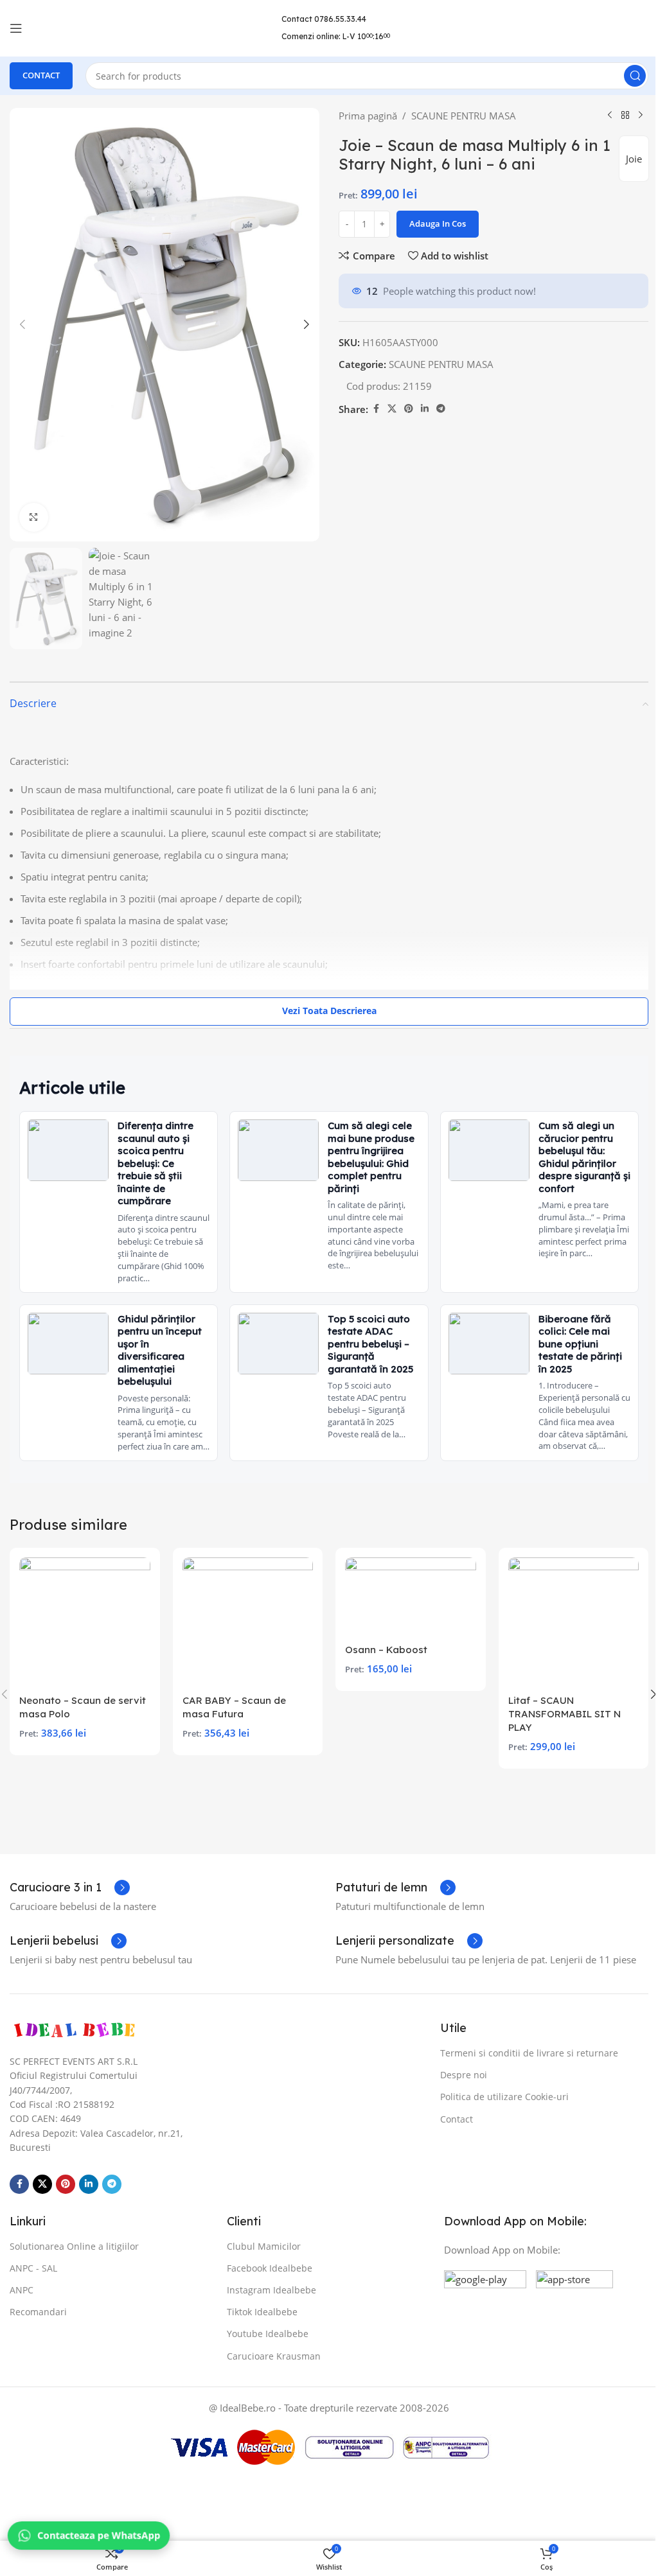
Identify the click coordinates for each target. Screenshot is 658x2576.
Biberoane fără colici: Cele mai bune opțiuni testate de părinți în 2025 (574, 1336)
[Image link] (74, 2029)
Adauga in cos (433, 223)
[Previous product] (600, 116)
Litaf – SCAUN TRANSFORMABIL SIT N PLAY (557, 1715)
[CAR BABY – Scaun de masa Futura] (244, 1625)
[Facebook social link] (371, 409)
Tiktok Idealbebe (259, 2312)
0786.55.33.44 (335, 19)
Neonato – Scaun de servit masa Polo (83, 1708)
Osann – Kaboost (382, 1652)
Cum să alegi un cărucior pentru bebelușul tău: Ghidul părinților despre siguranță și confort (573, 1149)
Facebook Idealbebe (266, 2267)
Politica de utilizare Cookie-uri (498, 2097)
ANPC (22, 2290)
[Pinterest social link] (404, 409)
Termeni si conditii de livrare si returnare (523, 2052)
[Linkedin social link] (420, 409)
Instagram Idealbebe (268, 2290)
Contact (450, 2118)
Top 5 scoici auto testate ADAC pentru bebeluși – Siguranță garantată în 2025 (367, 1336)
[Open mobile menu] (16, 28)
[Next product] (631, 116)
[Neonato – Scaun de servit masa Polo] (84, 1625)
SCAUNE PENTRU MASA (459, 116)
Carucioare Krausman (271, 2355)
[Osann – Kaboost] (405, 1600)
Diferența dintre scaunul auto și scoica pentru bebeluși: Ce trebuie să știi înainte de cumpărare (156, 1155)
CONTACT (41, 75)
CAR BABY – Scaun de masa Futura (232, 1708)
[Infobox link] (70, 1887)
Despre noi (457, 2075)
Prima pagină (363, 116)
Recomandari (38, 2312)
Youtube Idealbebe (264, 2334)
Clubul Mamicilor (261, 2246)
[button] (22, 321)
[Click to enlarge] (34, 511)
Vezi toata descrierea (324, 1002)
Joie (624, 159)
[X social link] (387, 409)
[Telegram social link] (436, 409)
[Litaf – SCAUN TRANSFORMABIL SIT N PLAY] (565, 1625)
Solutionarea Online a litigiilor (74, 2246)
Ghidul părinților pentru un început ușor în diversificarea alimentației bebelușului (160, 1342)
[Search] (625, 76)
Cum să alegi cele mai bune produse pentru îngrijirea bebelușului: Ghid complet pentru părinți (368, 1149)
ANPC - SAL (33, 2267)
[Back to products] (616, 116)
